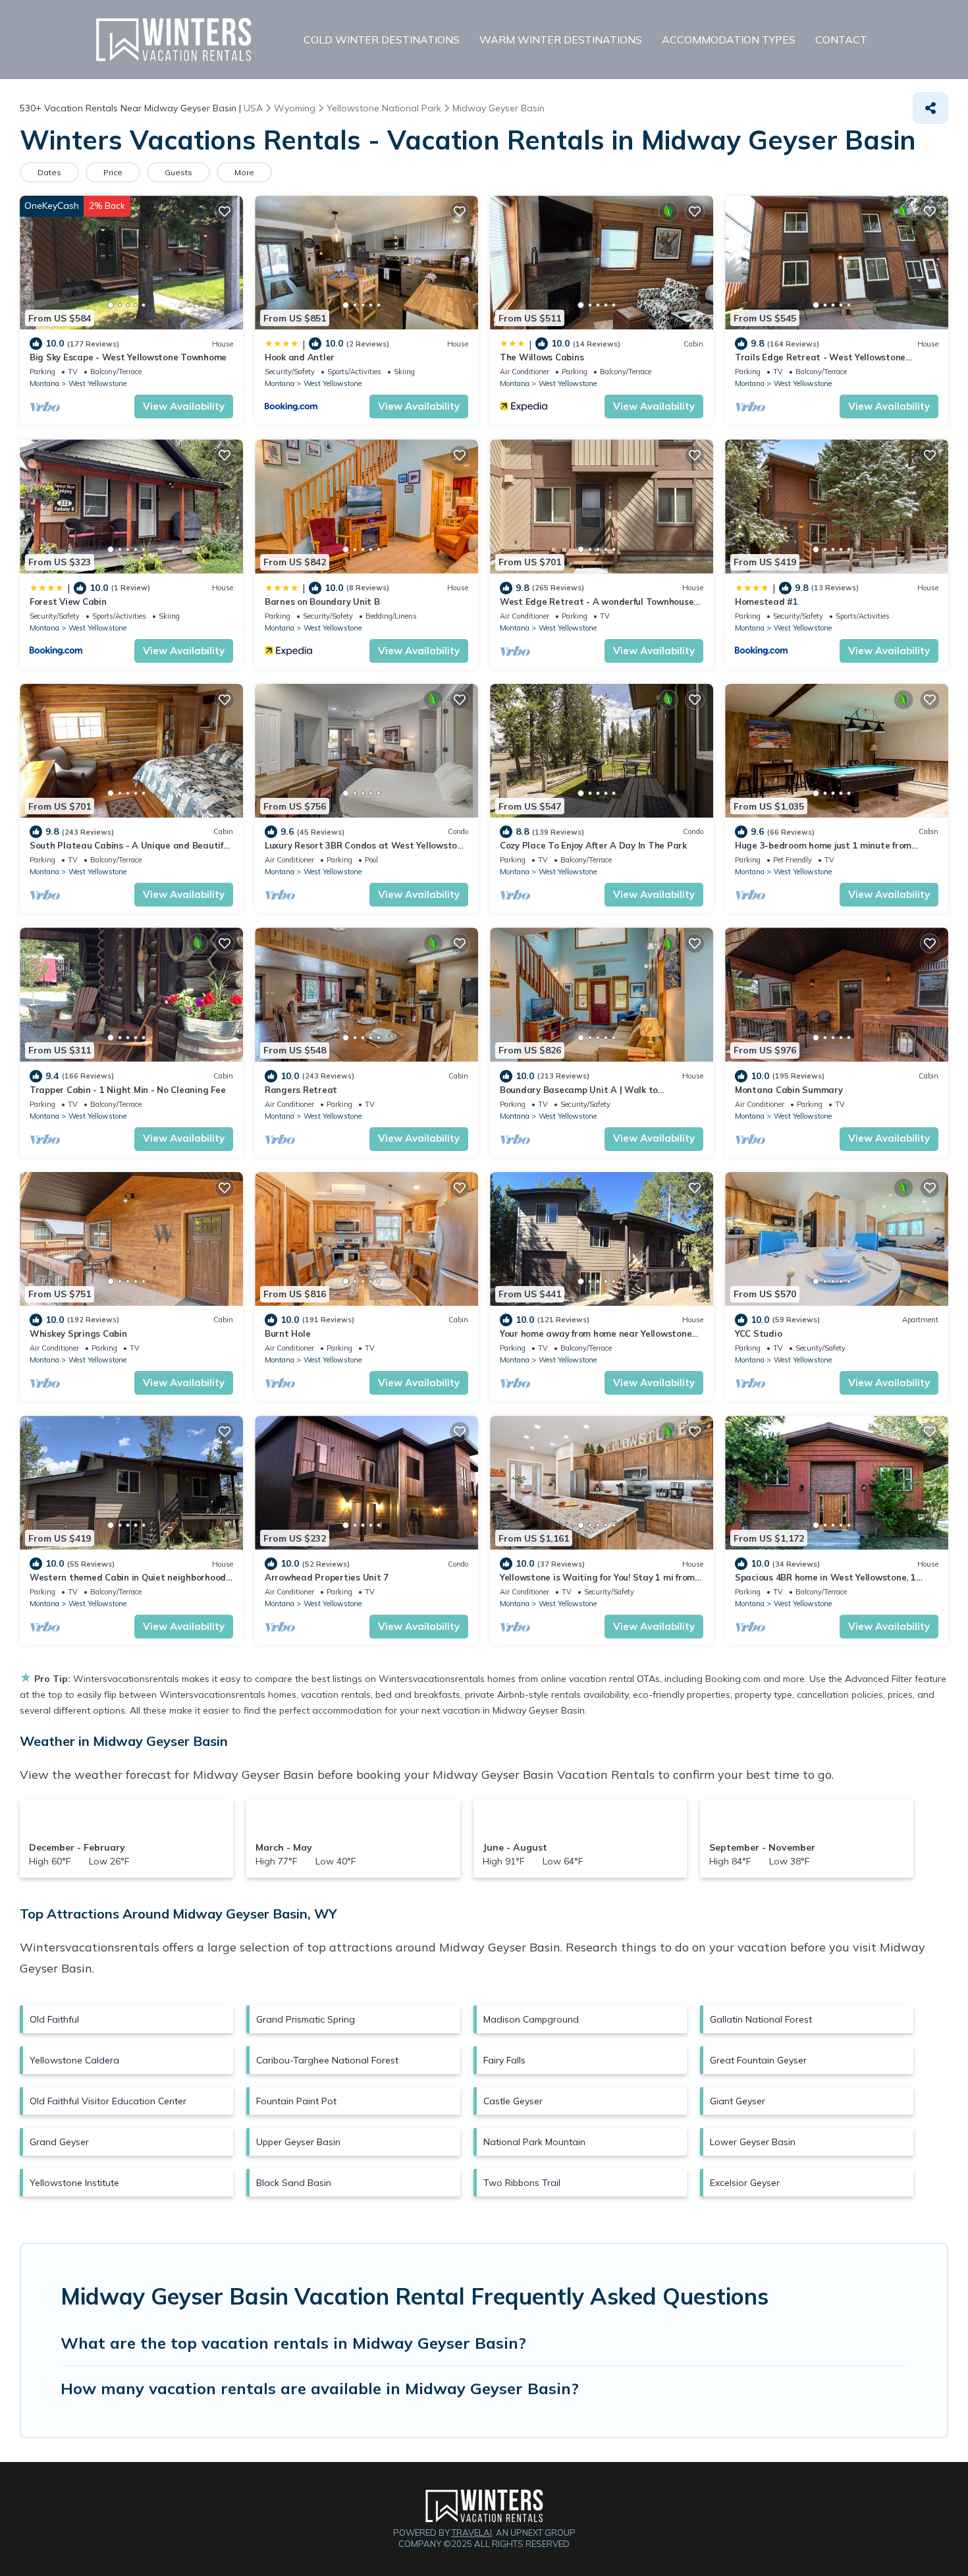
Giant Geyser (738, 2101)
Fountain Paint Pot (296, 2101)
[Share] (930, 108)
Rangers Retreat (301, 1090)
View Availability (184, 406)
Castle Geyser (513, 2101)
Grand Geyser (59, 2142)
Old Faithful (54, 2019)
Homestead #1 (766, 602)
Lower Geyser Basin (753, 2142)
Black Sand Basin (294, 2183)
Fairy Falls (504, 2060)
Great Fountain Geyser (758, 2060)
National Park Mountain (534, 2142)
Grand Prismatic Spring (306, 2019)
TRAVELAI (472, 2533)
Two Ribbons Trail (522, 2183)
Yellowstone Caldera (74, 2060)
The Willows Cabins (542, 357)
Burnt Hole (287, 1333)
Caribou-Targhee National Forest (327, 2060)
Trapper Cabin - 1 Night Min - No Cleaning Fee (127, 1090)
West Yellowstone (97, 383)
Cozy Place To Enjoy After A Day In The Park (593, 845)
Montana (44, 383)
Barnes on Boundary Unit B (322, 602)
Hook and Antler (300, 357)
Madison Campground (531, 2019)
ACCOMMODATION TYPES (729, 40)
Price (113, 172)
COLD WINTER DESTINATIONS (382, 40)
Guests (178, 172)
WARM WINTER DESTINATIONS (561, 40)
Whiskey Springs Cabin (78, 1333)
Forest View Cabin (68, 602)
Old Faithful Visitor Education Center (108, 2101)
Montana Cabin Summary (789, 1090)
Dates (49, 172)
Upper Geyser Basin (298, 2142)
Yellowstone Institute (74, 2183)
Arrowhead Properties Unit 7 (327, 1577)
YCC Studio (758, 1333)
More (244, 172)
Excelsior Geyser (745, 2183)
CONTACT (841, 40)
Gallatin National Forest (761, 2019)
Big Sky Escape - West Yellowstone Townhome (128, 357)
